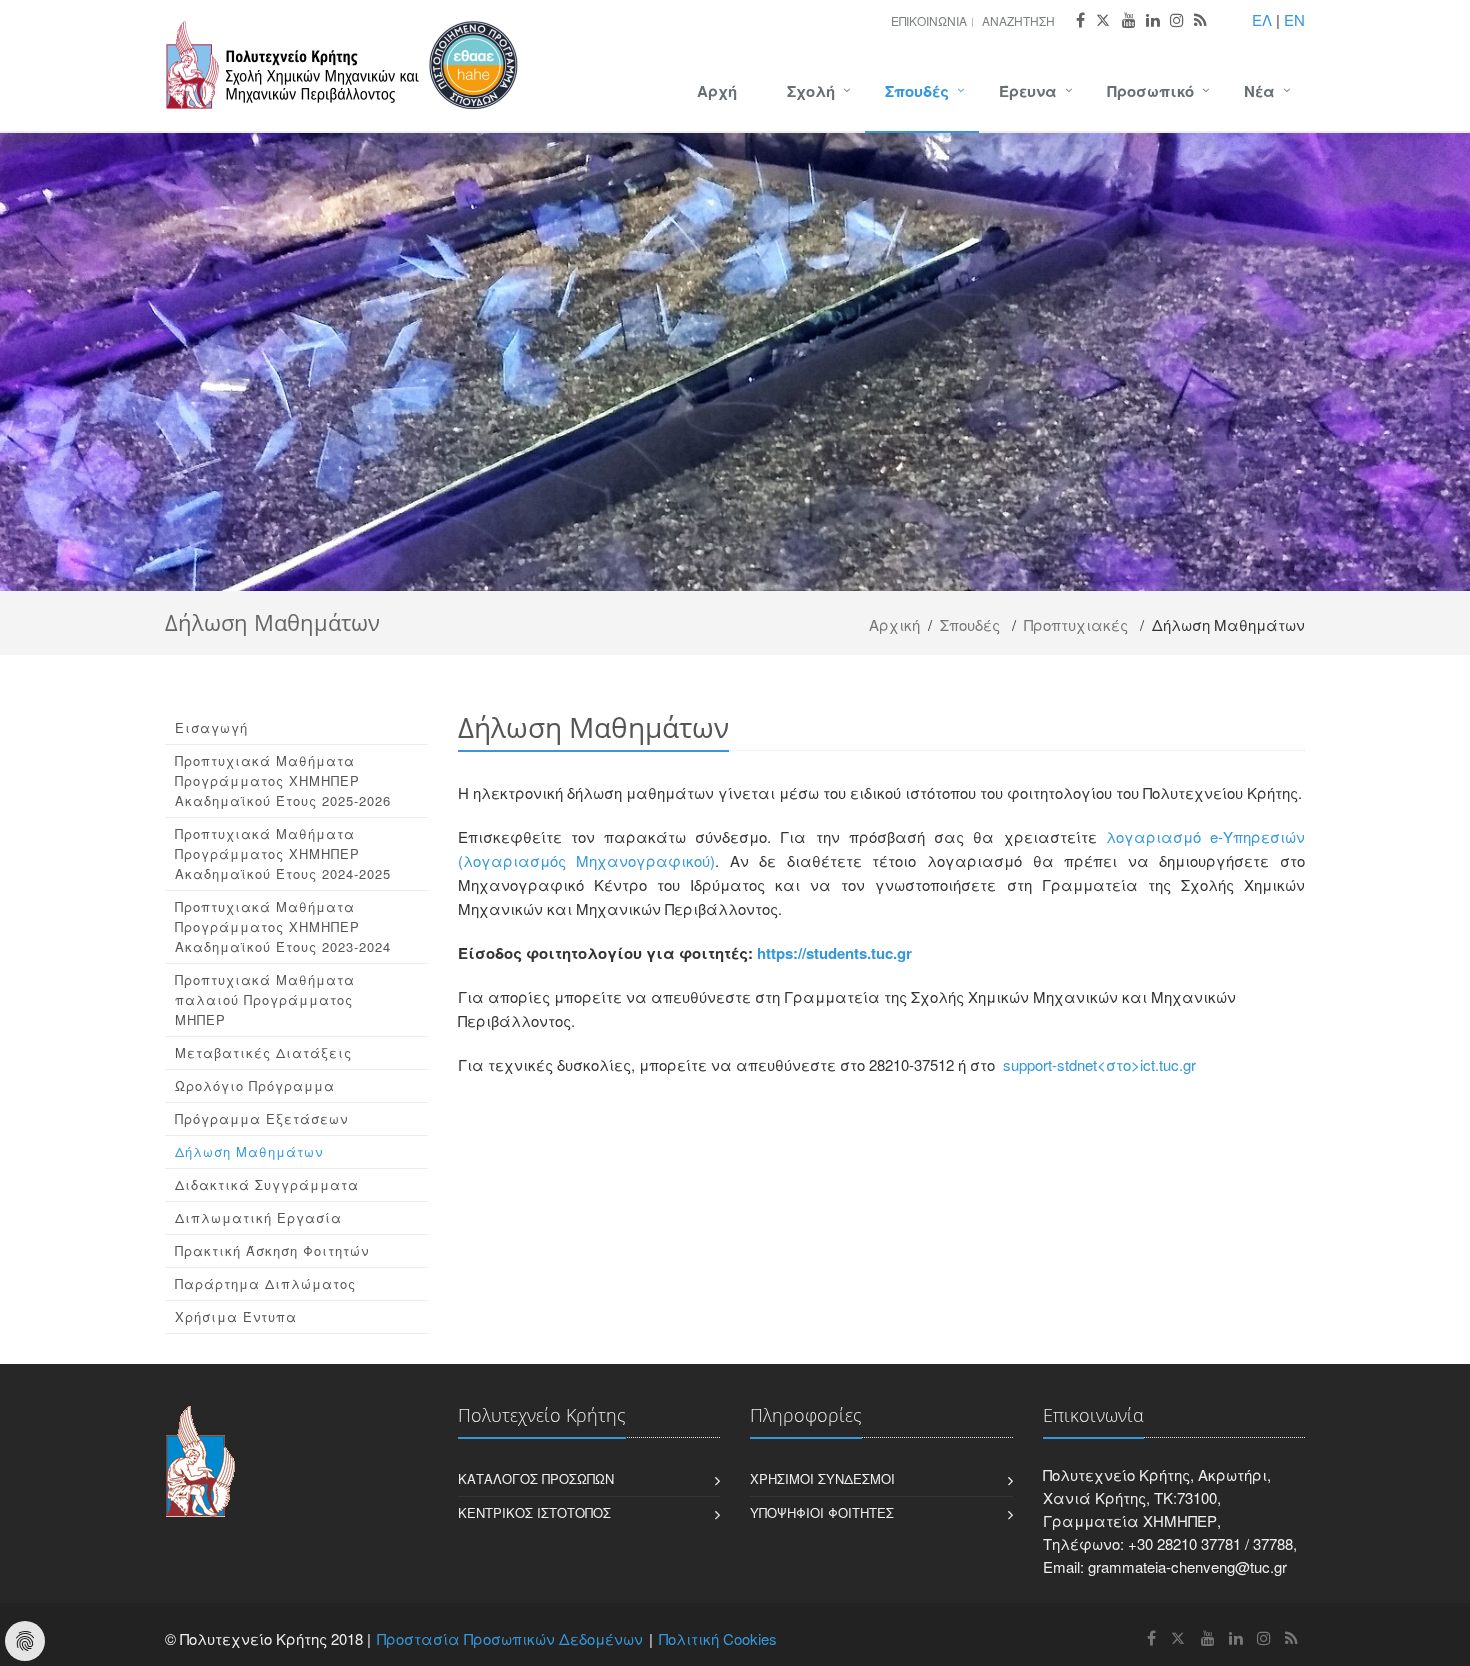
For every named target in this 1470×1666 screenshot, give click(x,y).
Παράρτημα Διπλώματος (265, 1283)
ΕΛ (1262, 19)
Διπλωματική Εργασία (258, 1217)
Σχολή (811, 91)
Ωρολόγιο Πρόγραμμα (255, 1085)
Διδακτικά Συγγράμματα (267, 1184)
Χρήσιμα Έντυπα (236, 1316)
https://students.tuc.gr (834, 953)
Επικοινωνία (929, 20)
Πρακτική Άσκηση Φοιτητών (272, 1250)
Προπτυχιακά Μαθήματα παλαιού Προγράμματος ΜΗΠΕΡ (265, 999)
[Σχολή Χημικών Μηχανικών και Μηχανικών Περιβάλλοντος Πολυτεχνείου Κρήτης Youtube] (1129, 20)
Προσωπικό (1150, 91)
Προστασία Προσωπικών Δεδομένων (510, 1638)
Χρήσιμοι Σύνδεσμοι (822, 1478)
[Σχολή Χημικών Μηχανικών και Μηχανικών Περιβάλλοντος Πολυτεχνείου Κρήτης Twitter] (1103, 20)
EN (1294, 19)
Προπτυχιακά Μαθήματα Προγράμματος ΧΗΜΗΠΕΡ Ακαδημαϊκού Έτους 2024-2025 (283, 853)
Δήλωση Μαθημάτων (249, 1151)
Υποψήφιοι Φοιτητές (822, 1512)
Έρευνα (1028, 91)
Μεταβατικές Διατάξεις (263, 1052)
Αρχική (894, 624)
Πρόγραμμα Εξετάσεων (261, 1118)
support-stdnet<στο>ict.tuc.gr (1099, 1064)
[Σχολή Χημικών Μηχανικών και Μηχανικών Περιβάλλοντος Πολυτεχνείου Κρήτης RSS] (1200, 20)
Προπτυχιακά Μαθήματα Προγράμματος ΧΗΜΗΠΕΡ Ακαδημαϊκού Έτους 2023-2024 (283, 926)
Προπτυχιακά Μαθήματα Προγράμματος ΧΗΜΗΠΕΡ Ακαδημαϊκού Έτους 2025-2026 (283, 780)
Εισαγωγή (211, 727)
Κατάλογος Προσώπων (536, 1478)
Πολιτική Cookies (718, 1638)
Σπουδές (917, 91)
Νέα (1259, 91)
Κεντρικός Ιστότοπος (534, 1512)
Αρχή (717, 91)
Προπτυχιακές (1076, 624)
